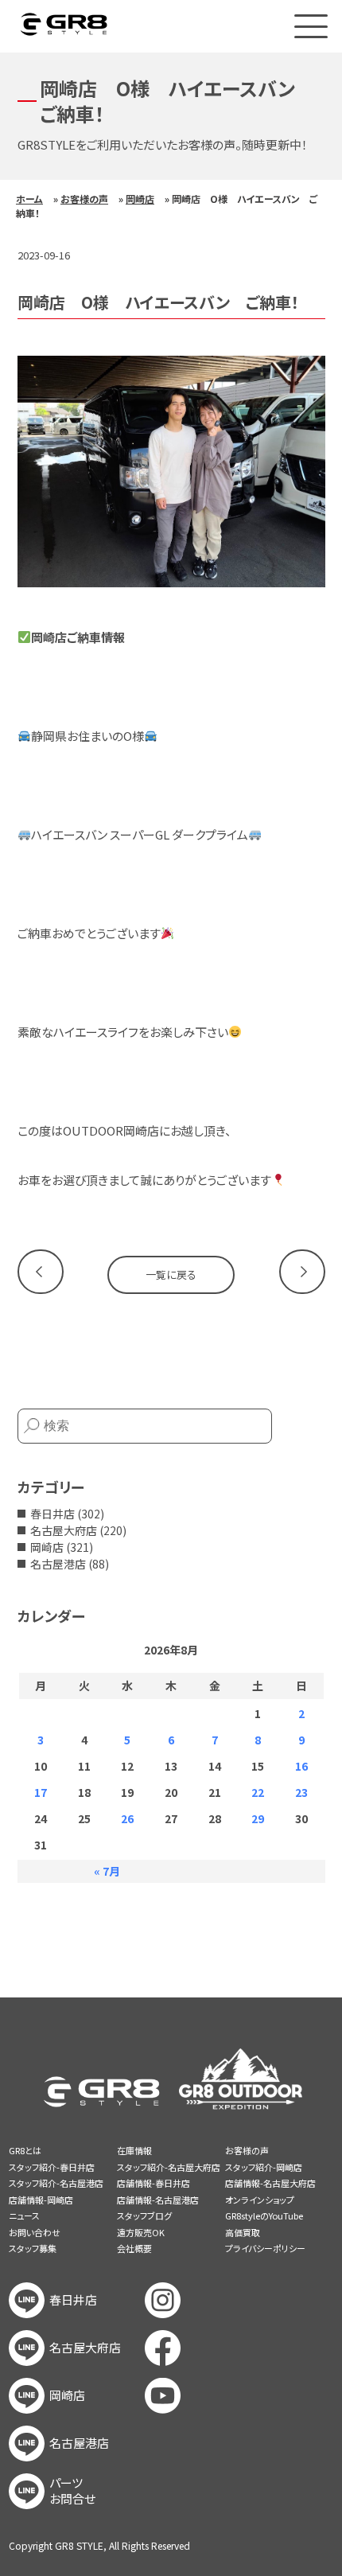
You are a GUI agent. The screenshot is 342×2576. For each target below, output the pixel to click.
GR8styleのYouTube (264, 2216)
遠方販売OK (141, 2232)
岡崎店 (140, 199)
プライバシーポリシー (265, 2248)
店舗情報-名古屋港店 (158, 2200)
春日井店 (52, 1514)
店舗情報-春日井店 (154, 2183)
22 (258, 1792)
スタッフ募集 (33, 2248)
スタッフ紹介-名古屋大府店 (169, 2167)
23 (301, 1792)
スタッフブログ (144, 2216)
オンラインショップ (260, 2200)
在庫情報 (134, 2150)
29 (258, 1818)
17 (41, 1792)
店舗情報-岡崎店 (41, 2200)
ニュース (24, 2216)
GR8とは (25, 2150)
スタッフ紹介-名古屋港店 (56, 2183)
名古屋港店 (58, 1564)
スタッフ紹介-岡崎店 (264, 2167)
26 (127, 1818)
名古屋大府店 (64, 1530)
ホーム (29, 199)
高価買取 (243, 2232)
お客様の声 (84, 199)
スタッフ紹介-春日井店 (52, 2167)
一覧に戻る (171, 1274)
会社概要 (134, 2248)
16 (301, 1766)
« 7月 (107, 1871)
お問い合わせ (35, 2232)
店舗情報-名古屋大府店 (270, 2183)
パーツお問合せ (72, 2491)
